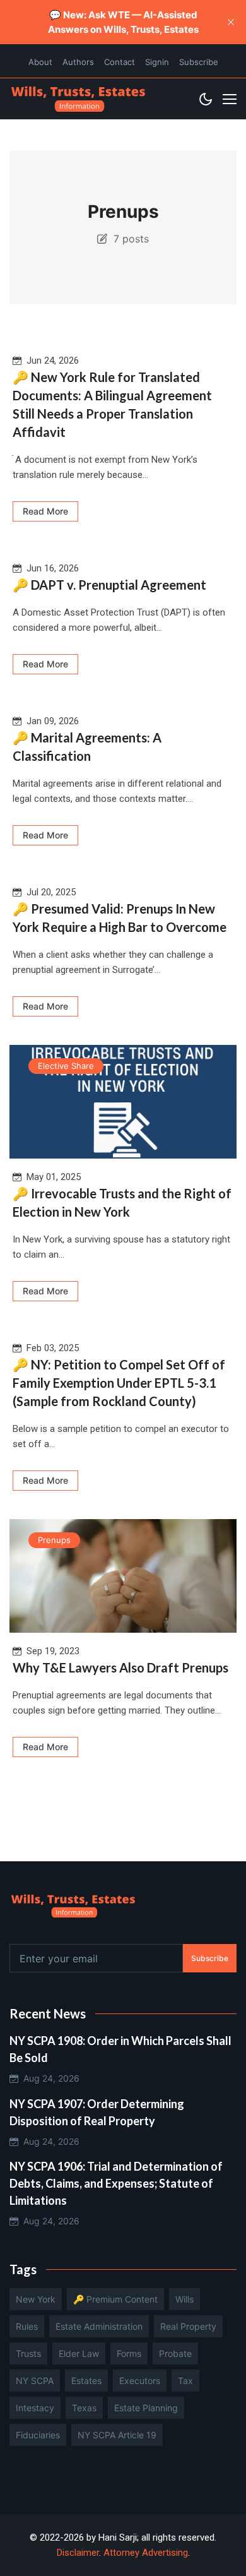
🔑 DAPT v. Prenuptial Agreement (109, 585)
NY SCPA (35, 2381)
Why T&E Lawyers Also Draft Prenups (120, 1667)
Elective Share (66, 1066)
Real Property (188, 2326)
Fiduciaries (38, 2435)
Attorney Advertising (146, 2553)
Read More (45, 511)
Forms (129, 2353)
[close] (231, 22)
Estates (86, 2381)
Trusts (28, 2353)
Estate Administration (99, 2326)
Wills (184, 2299)
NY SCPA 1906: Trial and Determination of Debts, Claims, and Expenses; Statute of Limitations (116, 2183)
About (40, 62)
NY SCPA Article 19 (117, 2435)
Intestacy (35, 2408)
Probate (175, 2353)
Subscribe (199, 62)
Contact (120, 62)
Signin (157, 62)
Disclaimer (78, 2553)
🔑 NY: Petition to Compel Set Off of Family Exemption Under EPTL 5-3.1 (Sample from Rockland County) (119, 1383)
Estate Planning (146, 2408)
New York (36, 2299)
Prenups (54, 1540)
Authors (78, 62)
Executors (140, 2381)
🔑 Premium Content (115, 2299)
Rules (27, 2326)
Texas (84, 2408)
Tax (185, 2381)
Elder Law (79, 2353)
